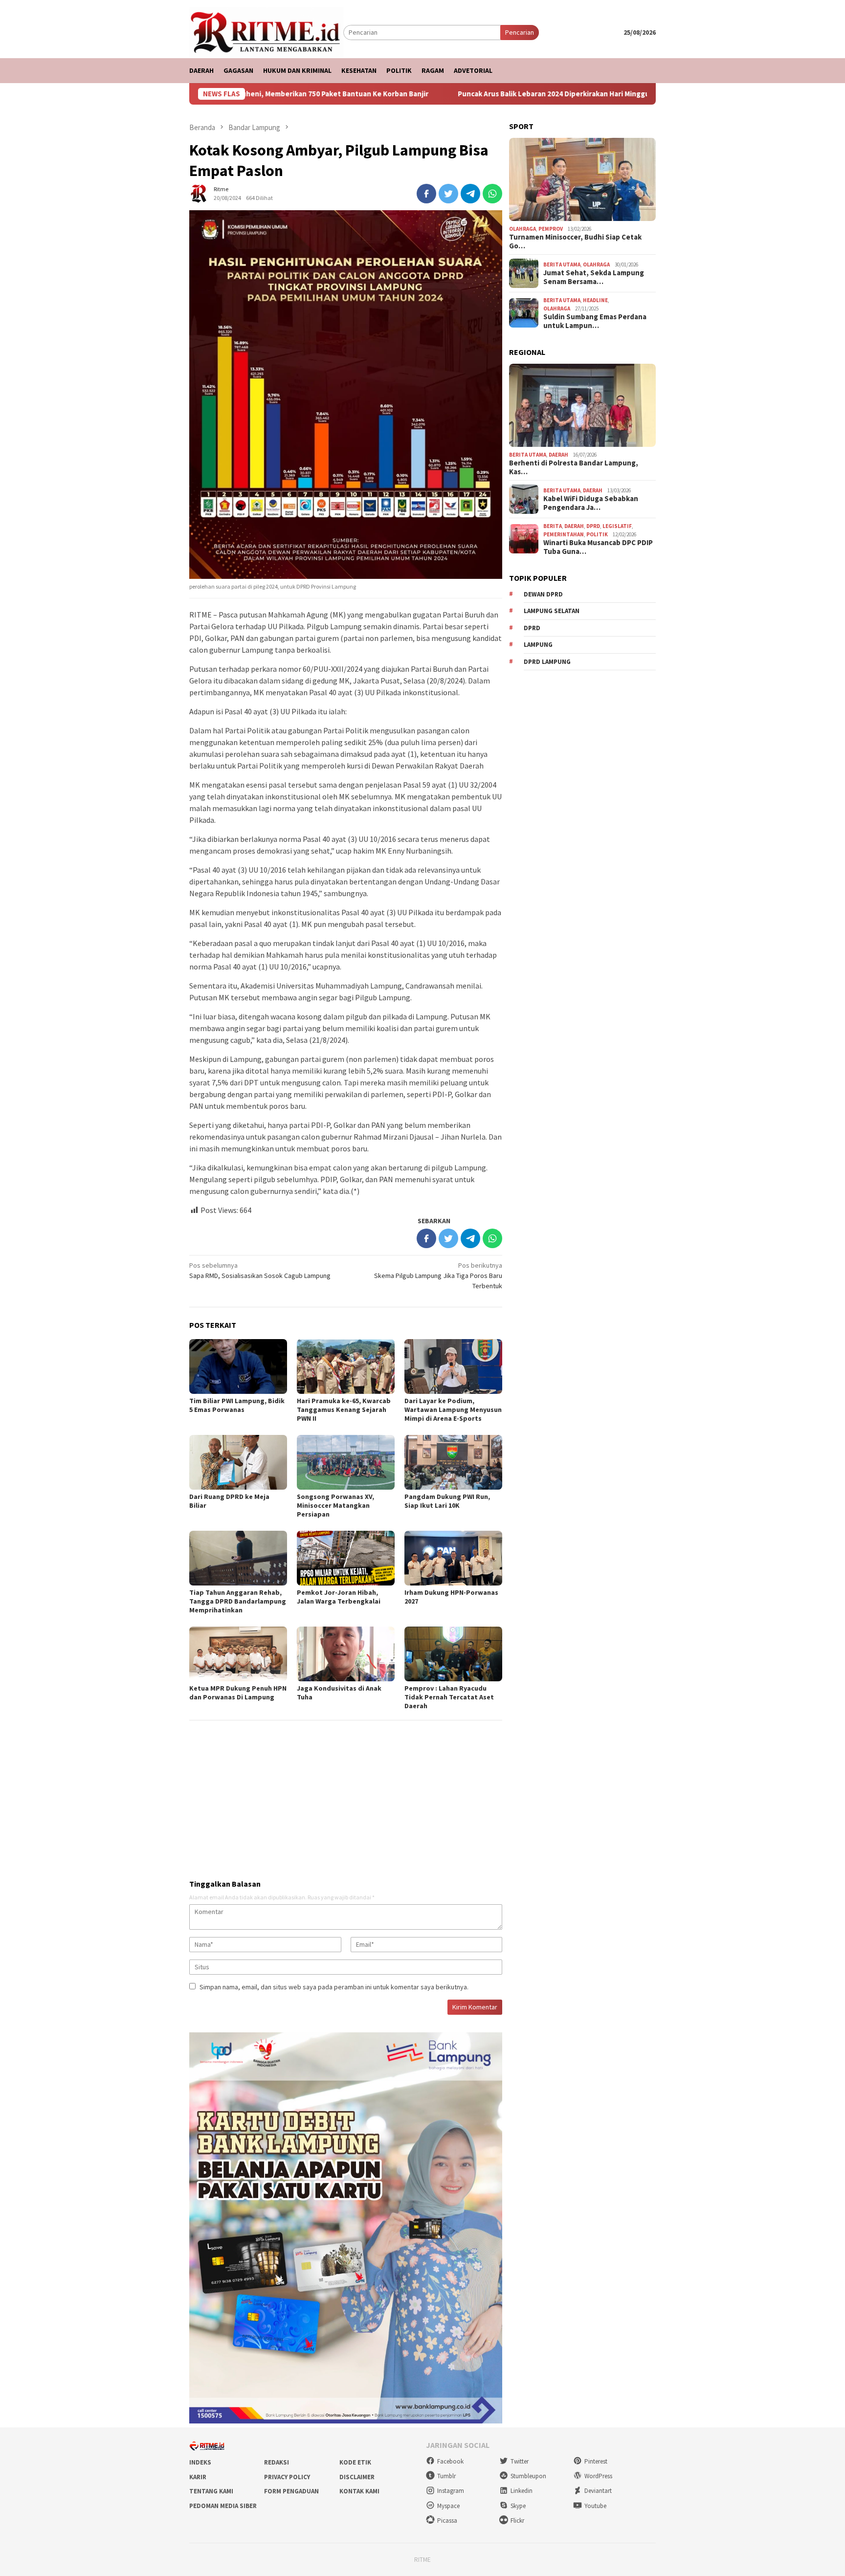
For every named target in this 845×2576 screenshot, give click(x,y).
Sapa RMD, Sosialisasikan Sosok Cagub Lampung (260, 1270)
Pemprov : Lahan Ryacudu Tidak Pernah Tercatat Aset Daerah (449, 1697)
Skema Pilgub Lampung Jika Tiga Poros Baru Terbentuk (438, 1276)
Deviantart (598, 2491)
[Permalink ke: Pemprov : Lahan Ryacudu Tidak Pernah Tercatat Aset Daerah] (453, 1654)
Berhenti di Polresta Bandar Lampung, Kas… (574, 467)
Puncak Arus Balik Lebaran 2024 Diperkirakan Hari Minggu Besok (463, 94)
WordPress (598, 2476)
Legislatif (617, 526)
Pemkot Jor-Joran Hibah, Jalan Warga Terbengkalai (339, 1597)
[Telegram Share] (470, 194)
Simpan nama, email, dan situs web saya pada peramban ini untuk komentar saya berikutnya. (334, 1987)
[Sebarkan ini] (426, 194)
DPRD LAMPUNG (547, 661)
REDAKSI (277, 2462)
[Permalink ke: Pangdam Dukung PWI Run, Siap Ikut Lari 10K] (453, 1462)
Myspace (448, 2506)
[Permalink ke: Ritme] (199, 193)
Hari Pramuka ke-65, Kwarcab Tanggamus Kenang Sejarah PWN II (344, 1409)
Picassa (447, 2521)
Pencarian (520, 32)
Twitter (520, 2461)
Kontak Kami (359, 2491)
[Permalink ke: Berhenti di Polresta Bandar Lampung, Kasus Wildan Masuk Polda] (582, 405)
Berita (553, 526)
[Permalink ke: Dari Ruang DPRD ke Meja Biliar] (238, 1462)
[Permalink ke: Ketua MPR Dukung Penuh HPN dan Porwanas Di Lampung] (238, 1654)
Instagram (451, 2491)
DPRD (593, 526)
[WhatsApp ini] (492, 194)
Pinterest (596, 2461)
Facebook (450, 2461)
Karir (198, 2477)
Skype (518, 2506)
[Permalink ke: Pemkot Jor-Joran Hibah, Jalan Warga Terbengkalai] (346, 1558)
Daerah (558, 454)
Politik (597, 534)
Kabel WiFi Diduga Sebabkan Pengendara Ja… (591, 503)
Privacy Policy (287, 2477)
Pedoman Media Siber (223, 2506)
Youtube (595, 2506)
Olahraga (523, 228)
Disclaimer (357, 2477)
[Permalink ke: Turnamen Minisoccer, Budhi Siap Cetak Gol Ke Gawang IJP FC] (582, 179)
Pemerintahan (564, 534)
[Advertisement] (346, 1796)
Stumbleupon (528, 2476)
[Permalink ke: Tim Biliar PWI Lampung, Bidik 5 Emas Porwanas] (238, 1366)
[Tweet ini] (448, 194)
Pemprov (551, 228)
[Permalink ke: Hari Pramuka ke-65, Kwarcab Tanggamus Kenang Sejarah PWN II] (346, 1366)
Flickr (517, 2521)
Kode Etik (355, 2462)
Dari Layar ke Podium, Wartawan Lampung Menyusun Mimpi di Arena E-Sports (453, 1409)
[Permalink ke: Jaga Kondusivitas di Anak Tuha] (346, 1654)
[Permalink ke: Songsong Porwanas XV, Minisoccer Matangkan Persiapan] (346, 1462)
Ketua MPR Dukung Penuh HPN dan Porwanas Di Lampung (238, 1693)
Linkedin (522, 2491)
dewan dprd (543, 594)
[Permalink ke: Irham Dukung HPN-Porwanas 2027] (453, 1558)
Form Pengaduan (291, 2491)
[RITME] (266, 32)
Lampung (538, 645)
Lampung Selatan (552, 611)
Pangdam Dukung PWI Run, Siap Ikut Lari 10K (447, 1501)
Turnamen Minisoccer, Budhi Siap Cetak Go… (575, 242)
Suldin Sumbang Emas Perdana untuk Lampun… (595, 321)
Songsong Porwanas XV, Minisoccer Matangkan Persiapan (335, 1505)
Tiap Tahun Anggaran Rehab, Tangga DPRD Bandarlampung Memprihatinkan (238, 1601)
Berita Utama (562, 264)
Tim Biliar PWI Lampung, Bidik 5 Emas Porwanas (237, 1405)
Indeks (200, 2462)
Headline (595, 300)
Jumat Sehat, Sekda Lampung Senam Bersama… (594, 277)
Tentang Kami (211, 2491)
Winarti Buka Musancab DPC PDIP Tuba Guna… (598, 547)
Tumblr (446, 2476)
